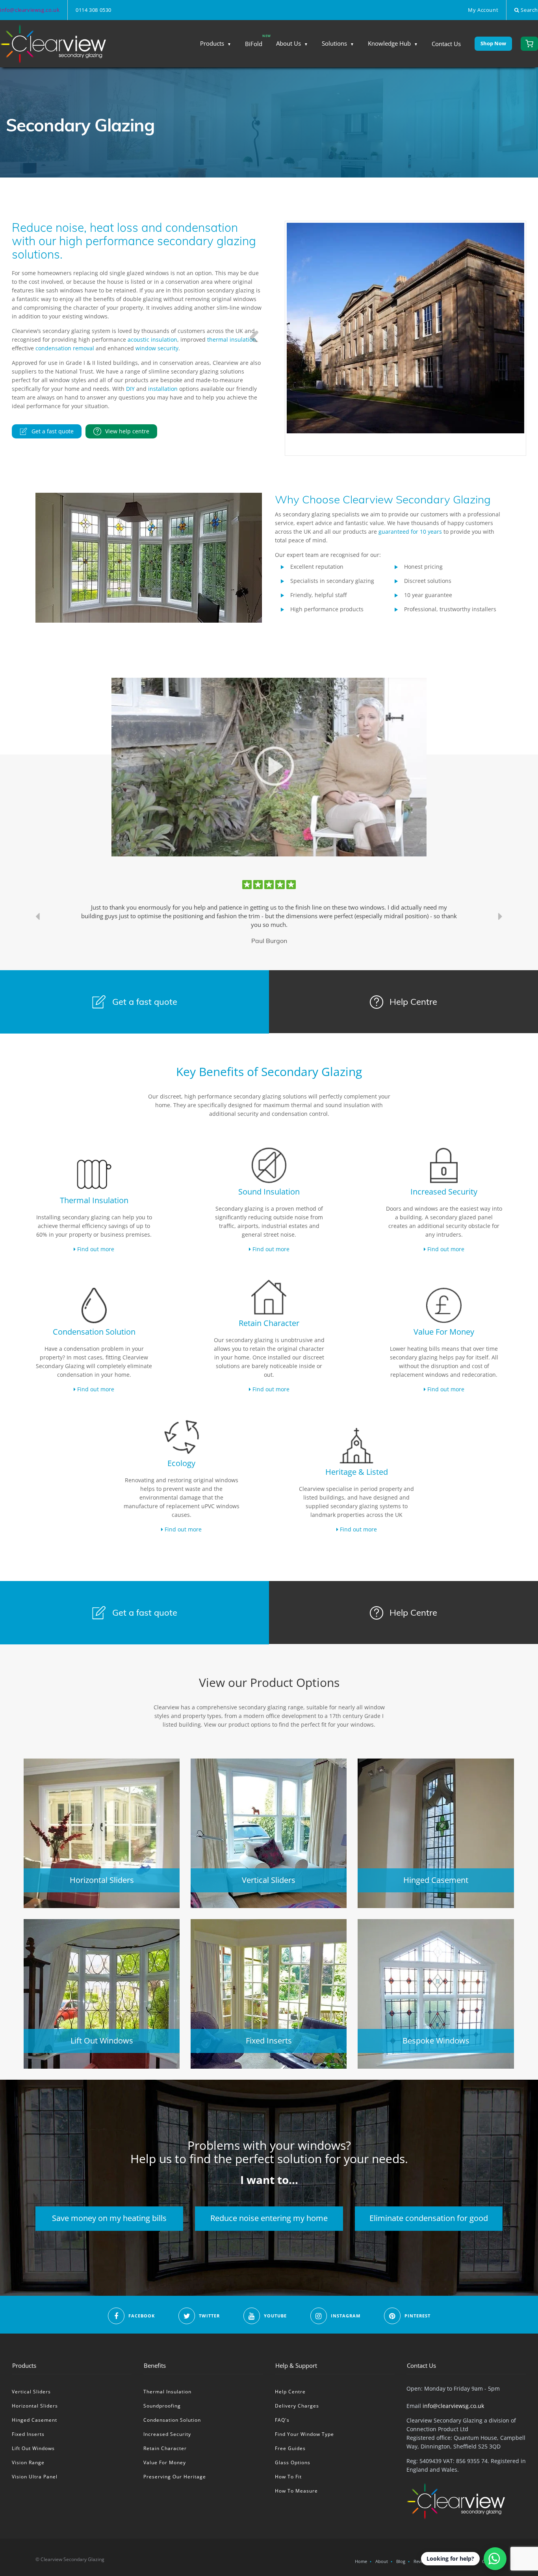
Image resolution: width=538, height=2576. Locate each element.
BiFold (254, 44)
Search (529, 10)
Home (361, 2561)
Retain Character (165, 2448)
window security (157, 348)
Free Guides (290, 2448)
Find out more (95, 1249)
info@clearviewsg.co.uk (30, 10)
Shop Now (493, 43)
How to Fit (288, 2477)
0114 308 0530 (94, 10)
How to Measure (296, 2491)
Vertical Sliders (31, 2392)
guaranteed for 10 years (411, 532)
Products (212, 43)
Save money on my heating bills (109, 2218)
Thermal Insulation (167, 2392)
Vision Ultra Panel (35, 2477)
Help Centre (412, 1002)
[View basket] (529, 44)
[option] (269, 916)
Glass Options (293, 2462)
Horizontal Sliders (35, 2406)
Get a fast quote (53, 431)
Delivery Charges (297, 2406)
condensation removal (65, 348)
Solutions (334, 43)
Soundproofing (162, 2406)
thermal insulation (232, 339)
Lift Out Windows (33, 2448)
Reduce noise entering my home (269, 2218)
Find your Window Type (304, 2434)
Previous (255, 330)
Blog (401, 2561)
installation (163, 389)
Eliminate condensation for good (429, 2218)
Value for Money (165, 2462)
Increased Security (167, 2434)
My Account (483, 10)
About (382, 2561)
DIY (130, 389)
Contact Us (446, 44)
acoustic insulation (152, 339)
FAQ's (282, 2420)
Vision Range (28, 2462)
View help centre (127, 431)
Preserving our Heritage (175, 2477)
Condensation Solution (172, 2420)
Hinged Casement (34, 2420)
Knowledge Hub (389, 43)
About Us (288, 43)
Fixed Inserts (28, 2434)
